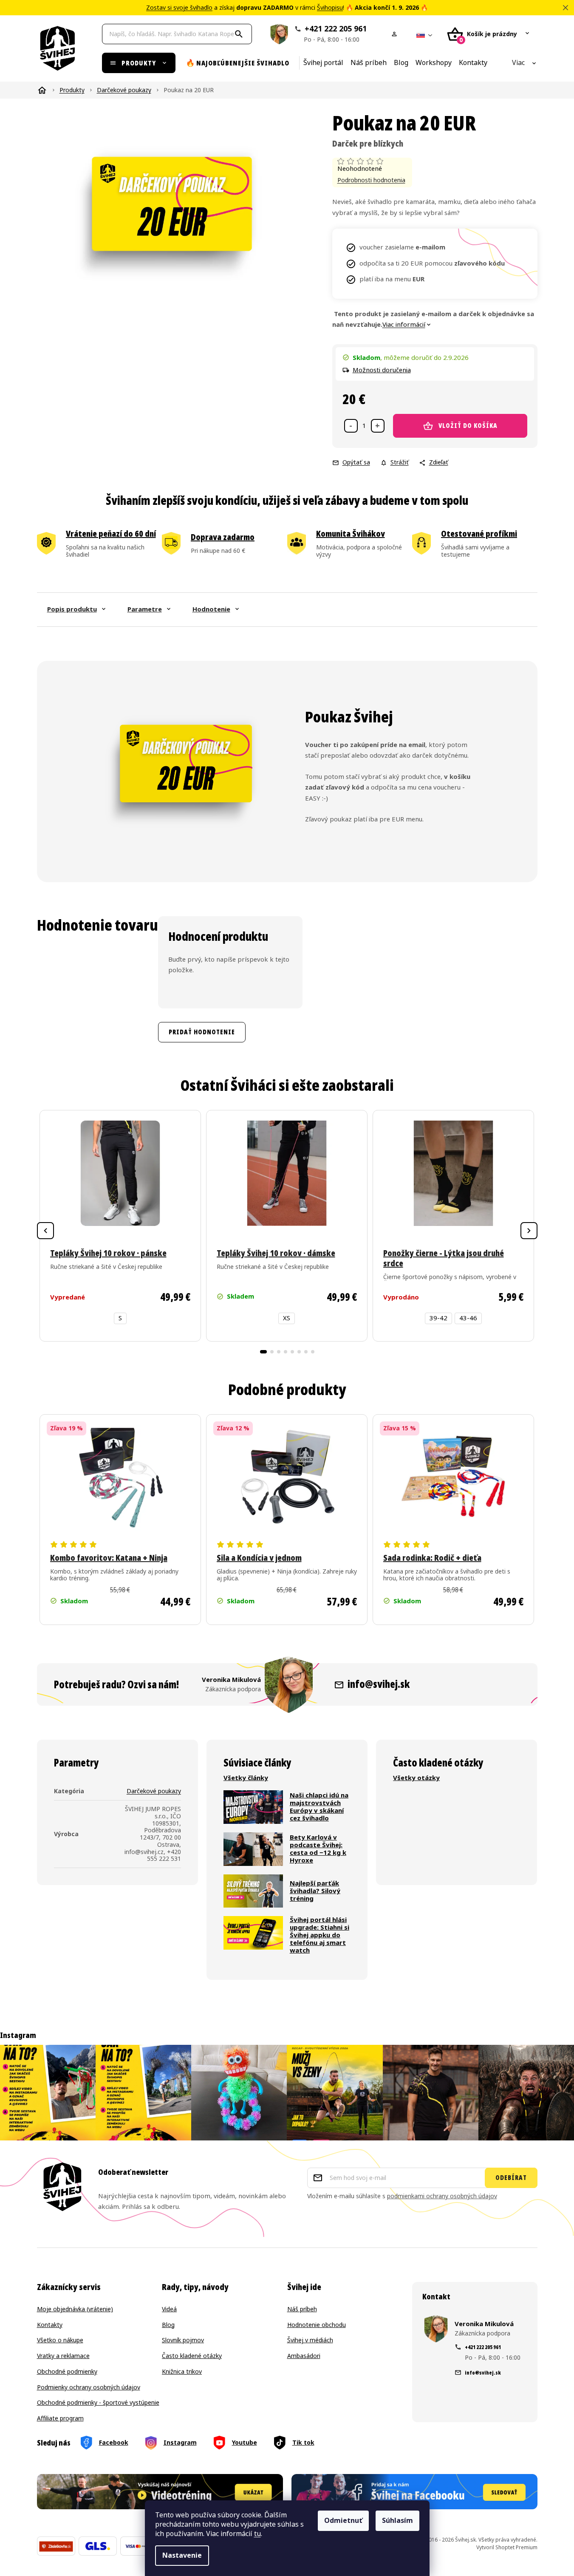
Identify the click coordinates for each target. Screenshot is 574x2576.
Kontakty (50, 2325)
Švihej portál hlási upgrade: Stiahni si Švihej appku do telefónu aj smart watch (320, 1935)
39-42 (438, 1318)
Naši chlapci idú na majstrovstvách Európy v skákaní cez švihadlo (319, 1807)
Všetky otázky (416, 1778)
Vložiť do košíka (468, 426)
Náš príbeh (302, 2309)
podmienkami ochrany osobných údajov (442, 2196)
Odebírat (511, 2178)
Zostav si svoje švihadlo (179, 8)
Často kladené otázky (192, 2356)
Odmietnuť (343, 2521)
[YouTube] (235, 2443)
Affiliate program (60, 2419)
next (529, 1231)
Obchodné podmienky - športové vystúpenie (98, 2403)
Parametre (145, 609)
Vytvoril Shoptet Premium (507, 2548)
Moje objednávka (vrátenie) (75, 2309)
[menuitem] (139, 63)
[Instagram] (171, 2443)
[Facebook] (105, 2443)
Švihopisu (330, 8)
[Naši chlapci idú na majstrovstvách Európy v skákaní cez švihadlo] (253, 1807)
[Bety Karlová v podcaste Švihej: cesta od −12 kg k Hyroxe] (253, 1849)
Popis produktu (72, 609)
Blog (168, 2325)
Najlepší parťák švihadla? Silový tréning (315, 1891)
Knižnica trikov (182, 2372)
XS (287, 1318)
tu (257, 2534)
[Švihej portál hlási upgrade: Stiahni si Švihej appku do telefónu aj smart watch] (253, 1935)
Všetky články (246, 1778)
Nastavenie (182, 2555)
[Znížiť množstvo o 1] (351, 426)
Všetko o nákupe (60, 2340)
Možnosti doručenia (382, 370)
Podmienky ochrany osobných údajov (89, 2388)
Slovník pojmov (183, 2340)
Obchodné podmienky (67, 2372)
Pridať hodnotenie (202, 1032)
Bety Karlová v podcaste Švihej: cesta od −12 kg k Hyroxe (318, 1849)
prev (45, 1231)
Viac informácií (404, 325)
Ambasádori (304, 2356)
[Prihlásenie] (396, 34)
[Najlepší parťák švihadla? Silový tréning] (253, 1891)
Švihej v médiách (310, 2340)
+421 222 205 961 (335, 34)
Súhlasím (397, 2521)
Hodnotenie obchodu (317, 2325)
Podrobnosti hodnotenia (371, 180)
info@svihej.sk (379, 1684)
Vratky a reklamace (63, 2356)
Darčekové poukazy (154, 1791)
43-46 (468, 1318)
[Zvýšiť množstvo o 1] (378, 426)
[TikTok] (294, 2443)
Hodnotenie (211, 609)
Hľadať (240, 34)
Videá (169, 2309)
